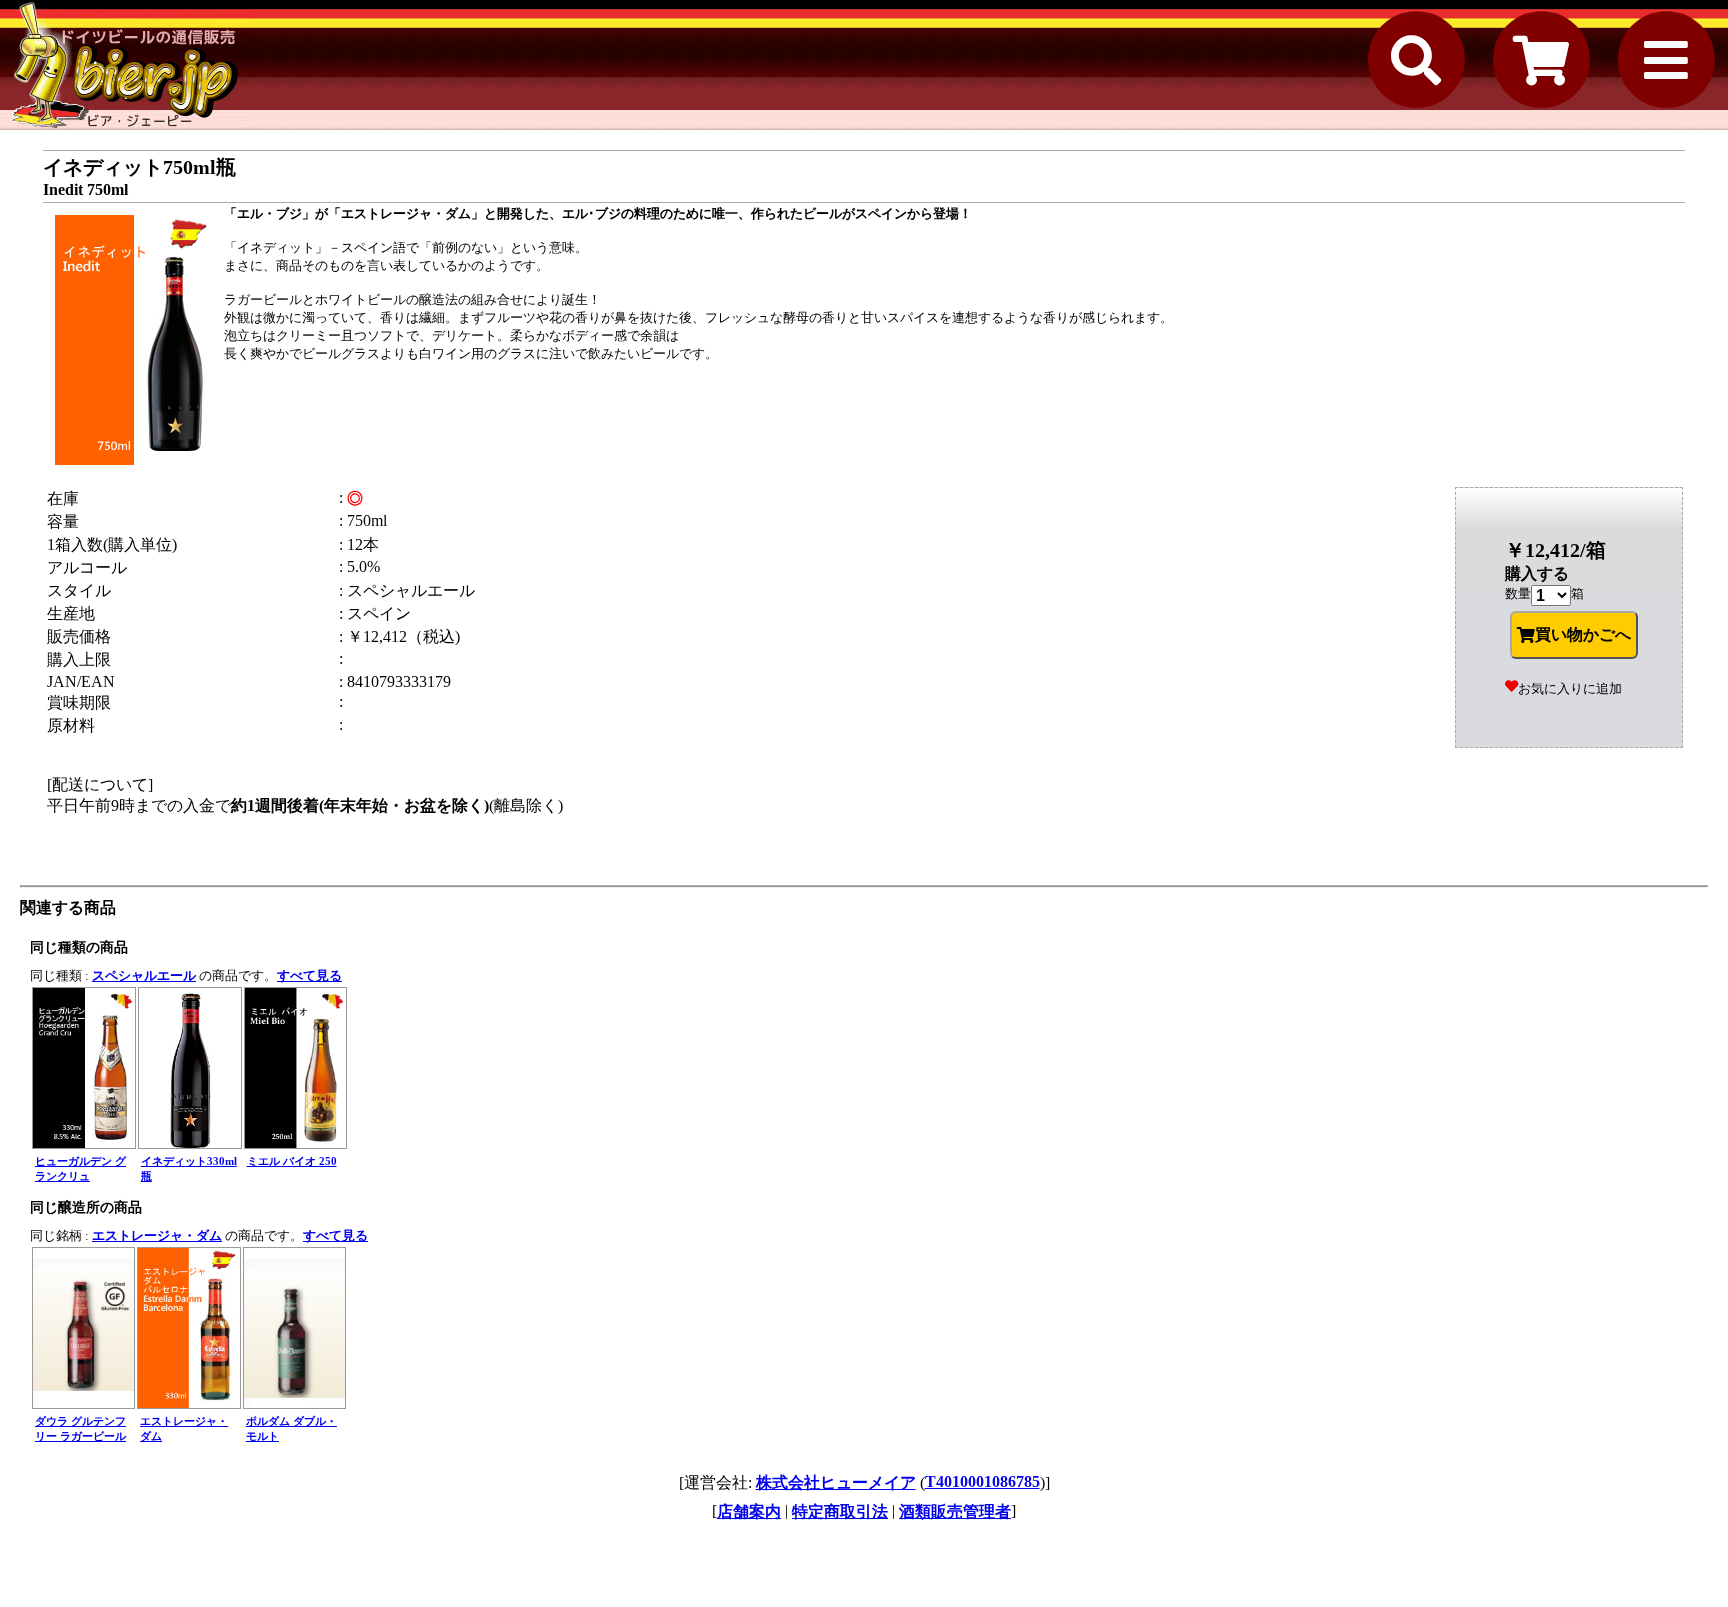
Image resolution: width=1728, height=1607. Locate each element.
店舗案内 (749, 1511)
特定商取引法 (840, 1511)
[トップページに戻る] (125, 65)
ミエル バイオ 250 (292, 1161)
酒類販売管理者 (955, 1511)
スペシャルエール (144, 975)
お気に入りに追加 (1570, 688)
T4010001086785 (982, 1481)
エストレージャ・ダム (157, 1235)
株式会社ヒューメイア (836, 1482)
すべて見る (309, 975)
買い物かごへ (1583, 634)
